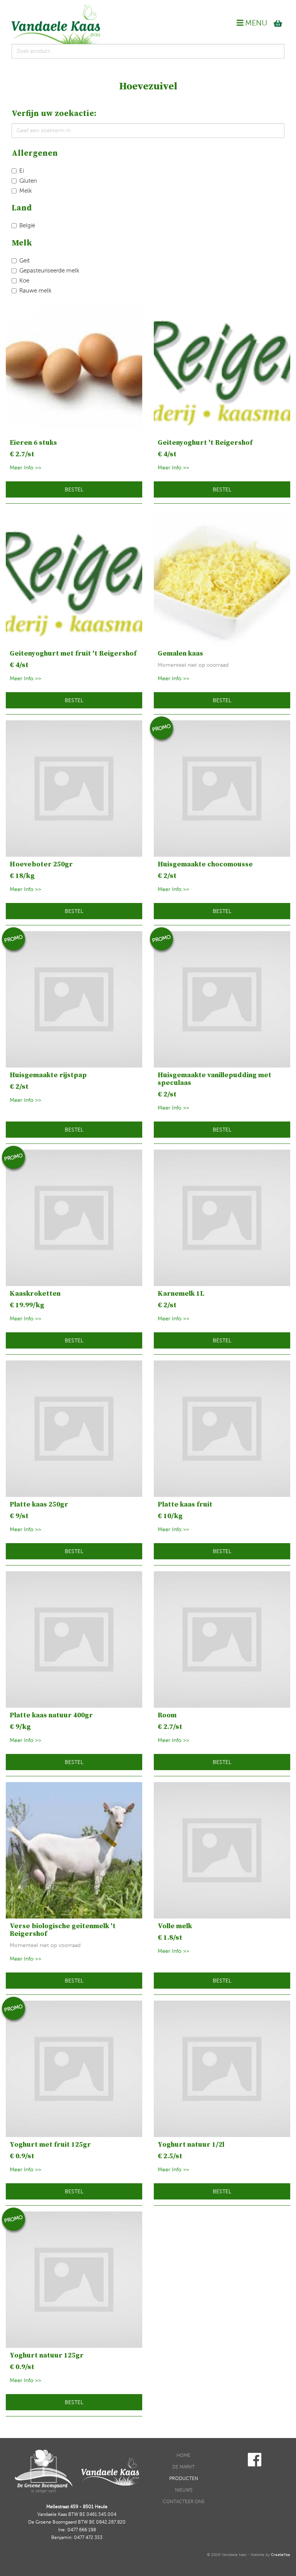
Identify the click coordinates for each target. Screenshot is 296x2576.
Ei (22, 171)
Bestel (74, 490)
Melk (26, 191)
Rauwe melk (35, 291)
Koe (24, 281)
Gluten (28, 181)
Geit (24, 261)
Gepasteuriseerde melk (49, 271)
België (27, 225)
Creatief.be (281, 2555)
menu (255, 23)
